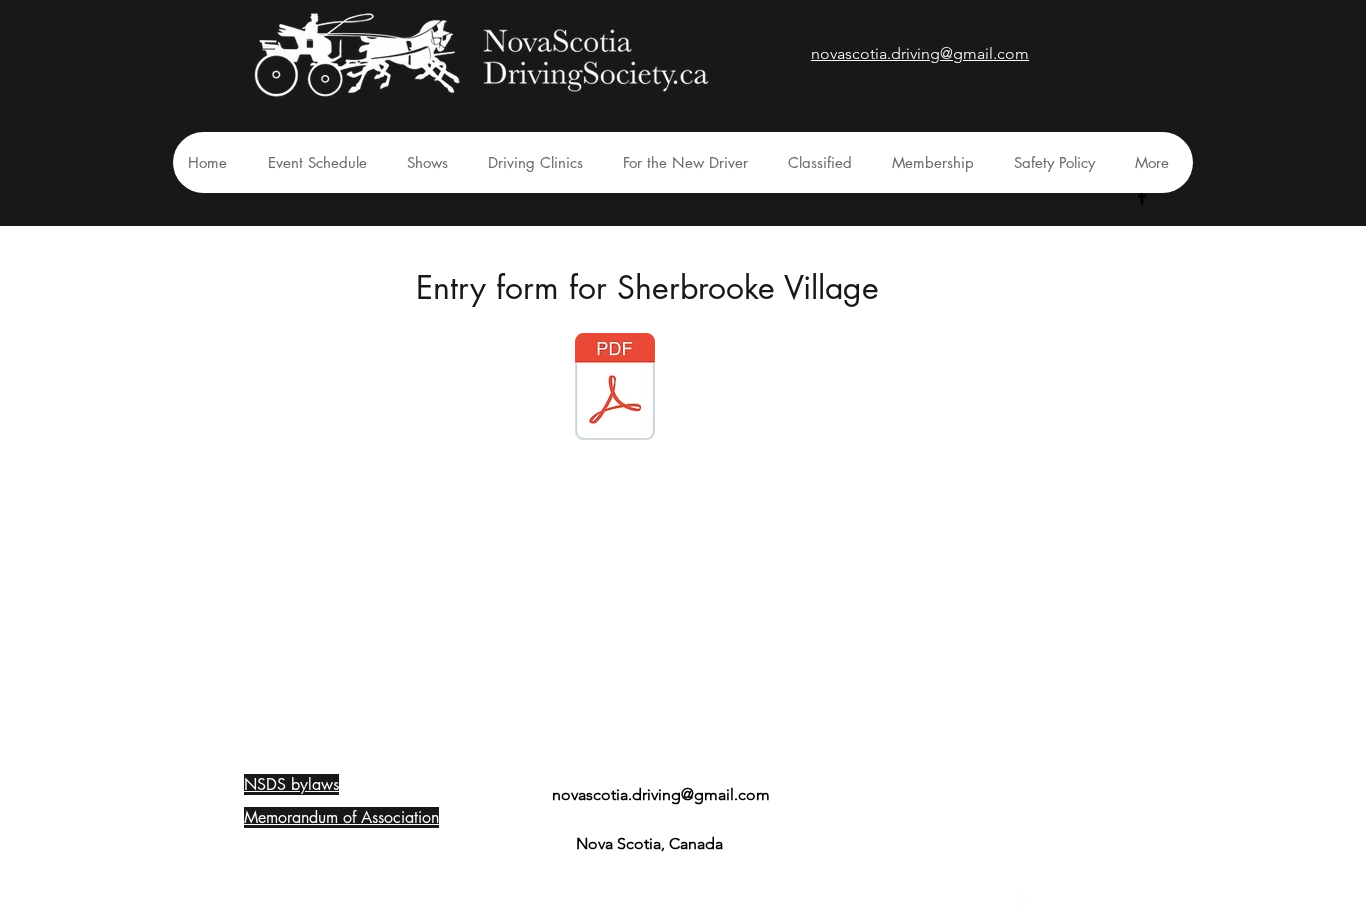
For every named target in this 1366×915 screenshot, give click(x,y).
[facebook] (1142, 197)
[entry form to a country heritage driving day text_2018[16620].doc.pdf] (615, 389)
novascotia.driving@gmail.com (661, 794)
